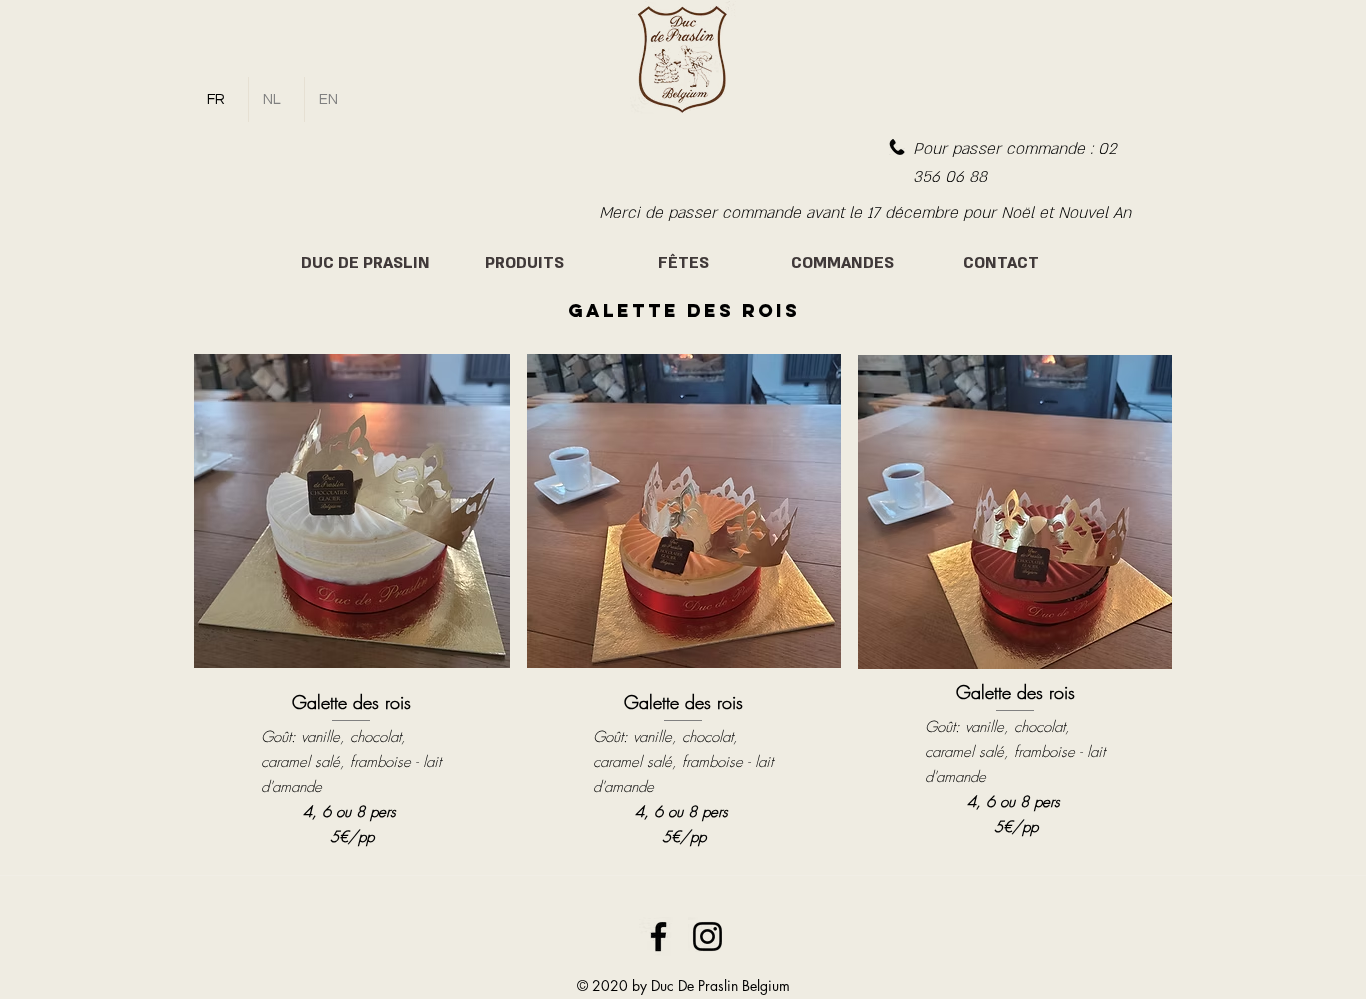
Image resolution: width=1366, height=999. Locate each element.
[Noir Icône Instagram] (707, 936)
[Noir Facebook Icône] (658, 936)
